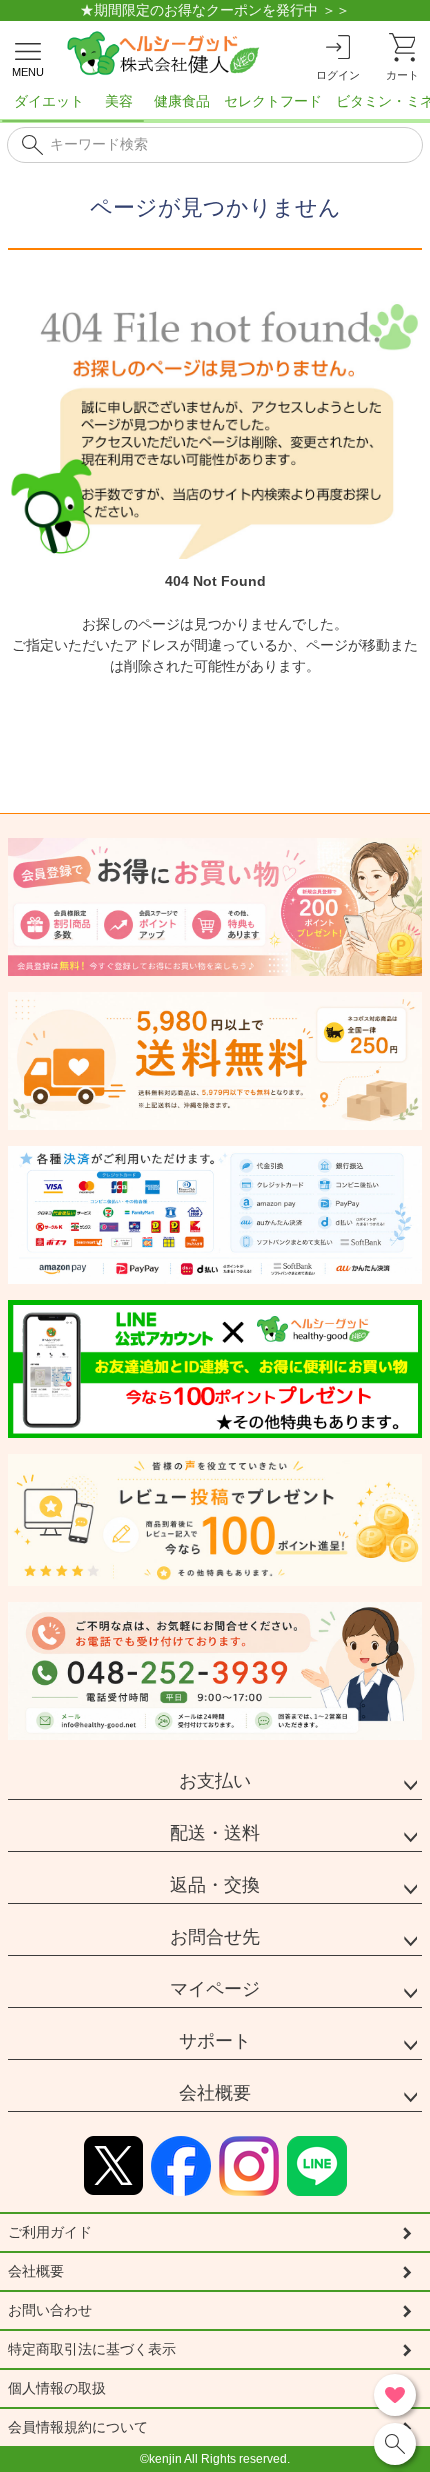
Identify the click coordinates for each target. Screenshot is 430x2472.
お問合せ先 (215, 1937)
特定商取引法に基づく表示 (92, 2349)
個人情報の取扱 (57, 2388)
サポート (215, 2041)
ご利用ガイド (50, 2232)
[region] (215, 107)
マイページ (215, 1989)
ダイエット (49, 101)
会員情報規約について (78, 2427)
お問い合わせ (50, 2310)
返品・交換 (215, 1885)
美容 (119, 101)
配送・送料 (215, 1833)
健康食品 (182, 101)
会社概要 (215, 2093)
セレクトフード (273, 101)
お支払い (215, 1781)
